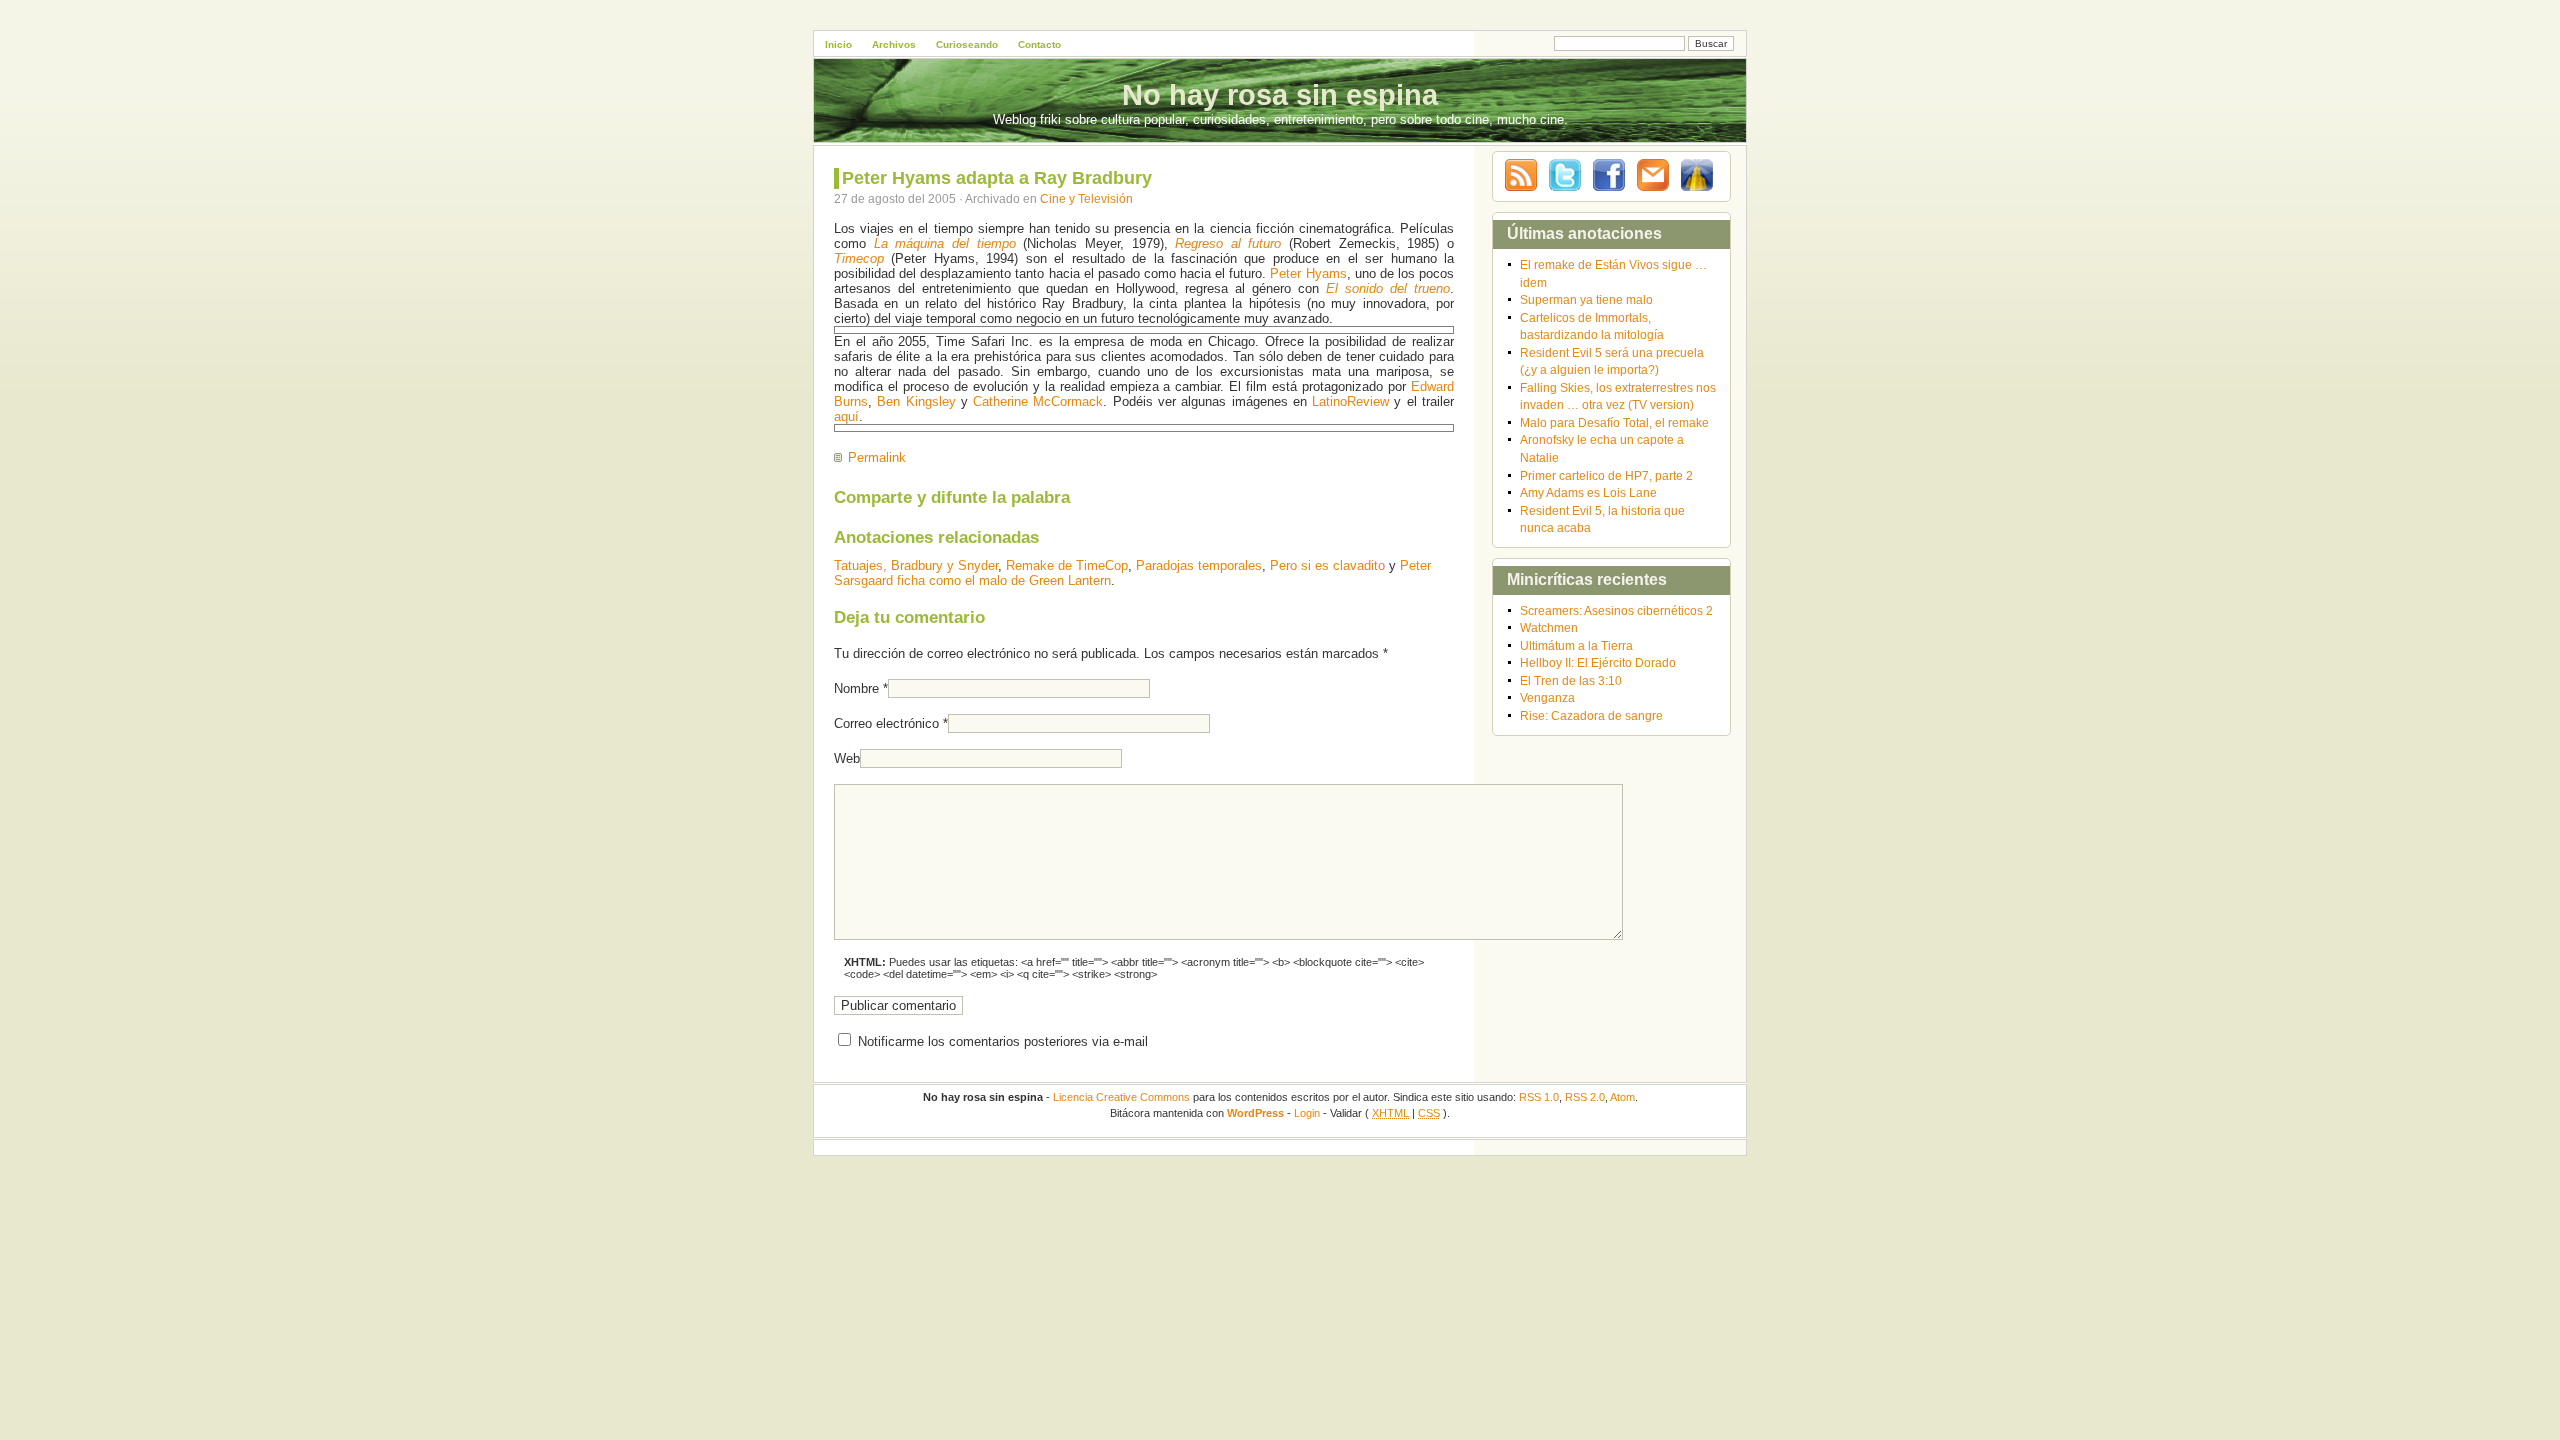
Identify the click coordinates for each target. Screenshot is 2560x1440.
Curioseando (967, 44)
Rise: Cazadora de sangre (1591, 715)
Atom (1622, 1097)
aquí (846, 416)
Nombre (856, 688)
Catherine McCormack (1038, 401)
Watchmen (1549, 627)
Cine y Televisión (1086, 198)
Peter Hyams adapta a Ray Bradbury (997, 178)
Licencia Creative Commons (1121, 1097)
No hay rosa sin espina (1280, 95)
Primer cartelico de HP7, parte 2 (1606, 475)
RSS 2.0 (1585, 1097)
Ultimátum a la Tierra (1576, 645)
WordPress (1255, 1113)
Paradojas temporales (1199, 565)
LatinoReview (1350, 401)
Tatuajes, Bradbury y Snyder (916, 565)
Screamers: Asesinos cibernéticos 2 (1616, 610)
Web (847, 758)
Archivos (894, 44)
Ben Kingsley (916, 401)
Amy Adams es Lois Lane (1588, 492)
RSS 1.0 (1539, 1097)
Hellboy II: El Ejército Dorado (1598, 662)
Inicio (838, 44)
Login (1307, 1113)
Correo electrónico (886, 723)
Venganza (1547, 697)
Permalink (877, 457)
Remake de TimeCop (1067, 565)
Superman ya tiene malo (1586, 299)
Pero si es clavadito (1327, 565)
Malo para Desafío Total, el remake (1614, 422)
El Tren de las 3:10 (1571, 680)
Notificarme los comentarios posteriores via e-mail (1003, 1041)
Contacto (1039, 44)
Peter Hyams (1308, 273)
